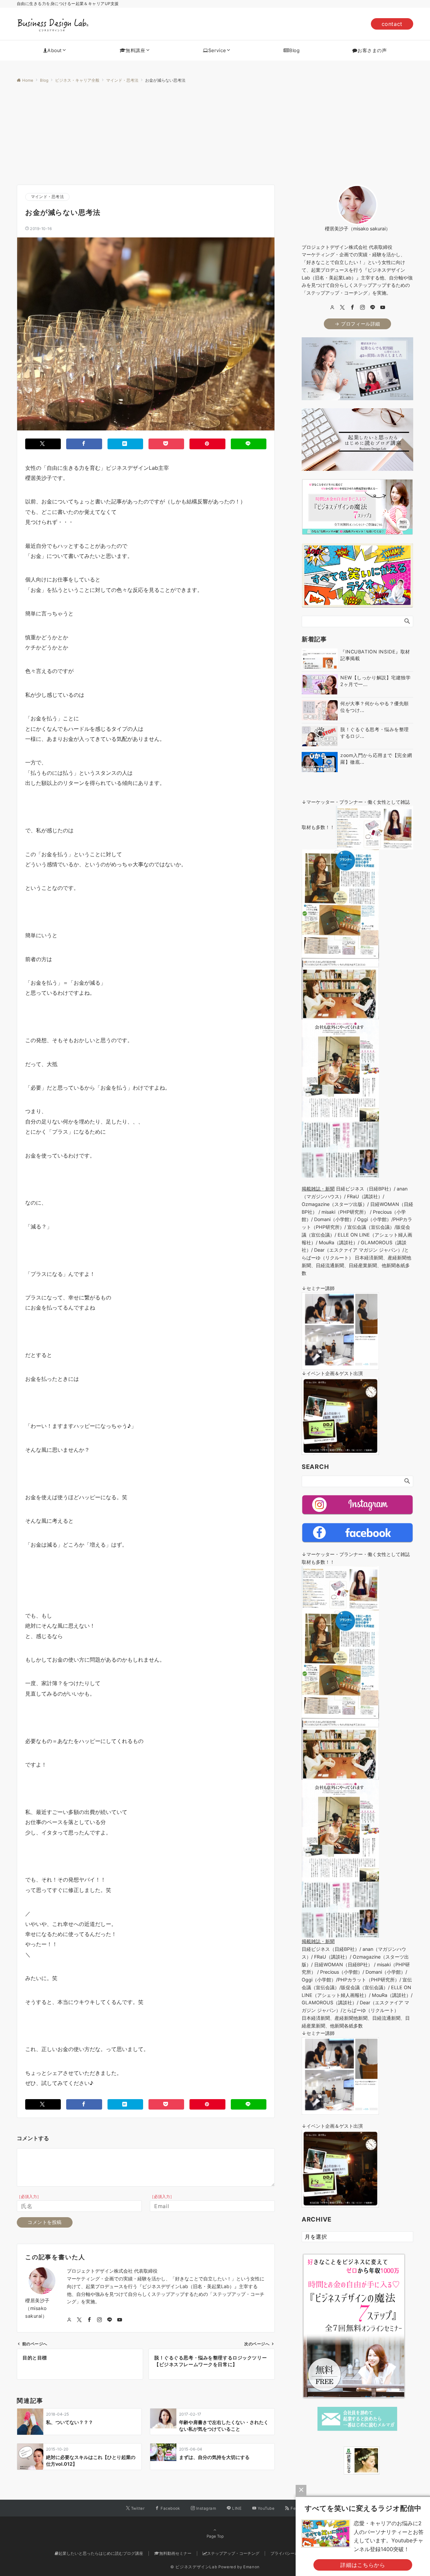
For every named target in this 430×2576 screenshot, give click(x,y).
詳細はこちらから (363, 2565)
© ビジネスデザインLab (194, 2567)
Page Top (215, 2536)
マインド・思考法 (47, 197)
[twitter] (342, 308)
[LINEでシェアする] (249, 444)
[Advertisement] (215, 134)
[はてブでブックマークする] (125, 444)
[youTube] (383, 308)
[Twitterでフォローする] (79, 2320)
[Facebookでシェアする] (84, 444)
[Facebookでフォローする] (89, 2320)
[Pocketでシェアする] (166, 444)
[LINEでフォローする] (110, 2320)
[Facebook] (352, 308)
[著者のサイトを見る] (69, 2320)
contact (392, 24)
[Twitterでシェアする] (43, 444)
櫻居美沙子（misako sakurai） (37, 2308)
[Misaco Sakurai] (335, 2460)
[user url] (332, 308)
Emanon (251, 2567)
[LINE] (373, 308)
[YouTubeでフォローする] (120, 2320)
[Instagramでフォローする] (99, 2320)
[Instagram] (362, 308)
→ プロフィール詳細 (357, 324)
